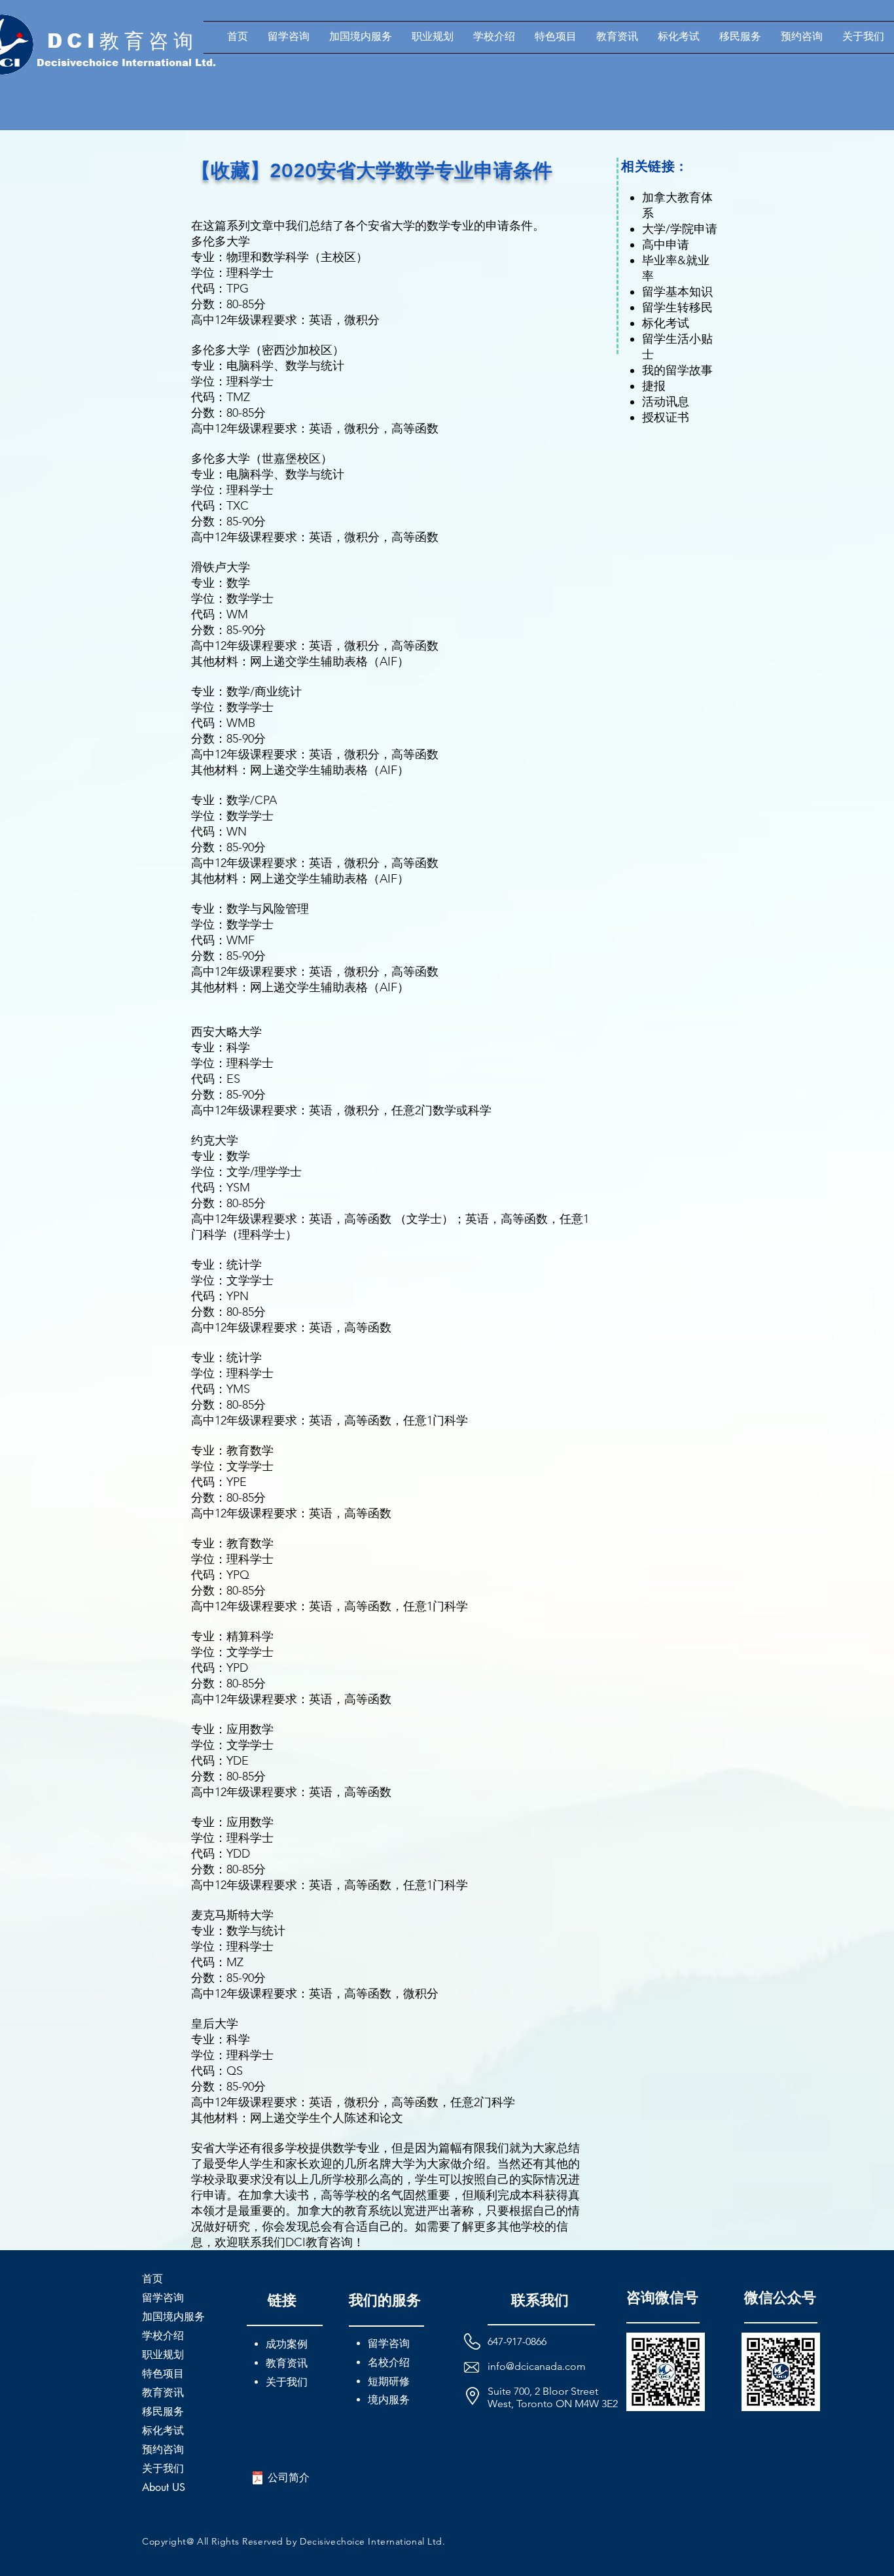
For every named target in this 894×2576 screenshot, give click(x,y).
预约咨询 (163, 2449)
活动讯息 (666, 402)
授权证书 (666, 417)
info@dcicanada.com (537, 2366)
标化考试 (666, 323)
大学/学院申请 (680, 229)
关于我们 (163, 2468)
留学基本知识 (677, 292)
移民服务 (163, 2411)
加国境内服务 (173, 2317)
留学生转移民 (677, 308)
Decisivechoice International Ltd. (126, 62)
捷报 (654, 386)
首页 (152, 2279)
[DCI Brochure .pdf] (258, 2479)
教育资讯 (163, 2392)
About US (164, 2487)
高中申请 (666, 245)
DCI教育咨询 (123, 41)
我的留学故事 (677, 370)
